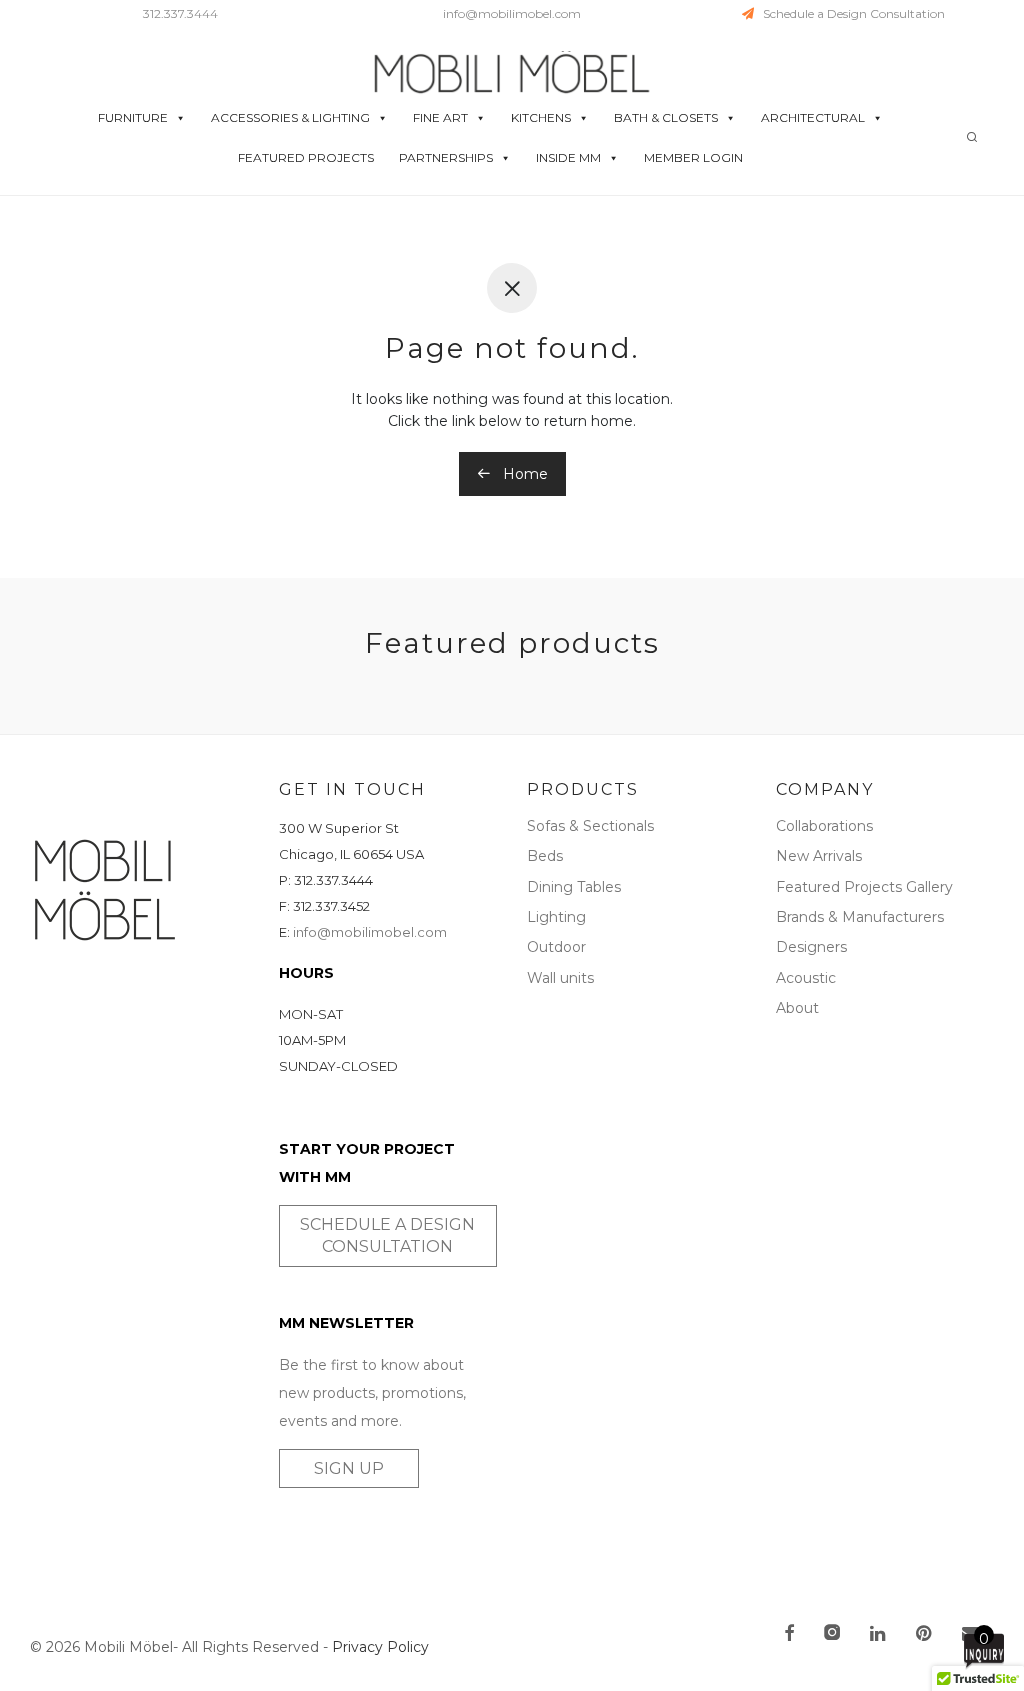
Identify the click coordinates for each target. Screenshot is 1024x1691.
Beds (545, 856)
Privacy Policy (380, 1647)
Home (523, 474)
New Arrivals (819, 856)
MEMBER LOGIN (693, 157)
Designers (811, 947)
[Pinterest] (925, 1635)
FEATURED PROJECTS (306, 157)
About (797, 1008)
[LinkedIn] (879, 1635)
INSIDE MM (568, 157)
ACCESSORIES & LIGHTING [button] (290, 117)
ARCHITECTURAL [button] (813, 117)
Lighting (556, 917)
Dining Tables (574, 887)
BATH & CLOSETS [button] (666, 117)
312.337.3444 (180, 13)
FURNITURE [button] (133, 117)
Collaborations (824, 826)
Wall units (560, 978)
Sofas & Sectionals (590, 826)
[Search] (972, 137)
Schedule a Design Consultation (849, 13)
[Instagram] (832, 1635)
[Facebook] (789, 1635)
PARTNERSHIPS (446, 157)
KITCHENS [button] (541, 117)
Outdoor (556, 947)
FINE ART (440, 117)
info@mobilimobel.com (512, 13)
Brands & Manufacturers (860, 917)
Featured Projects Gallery (864, 887)
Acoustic (806, 978)
